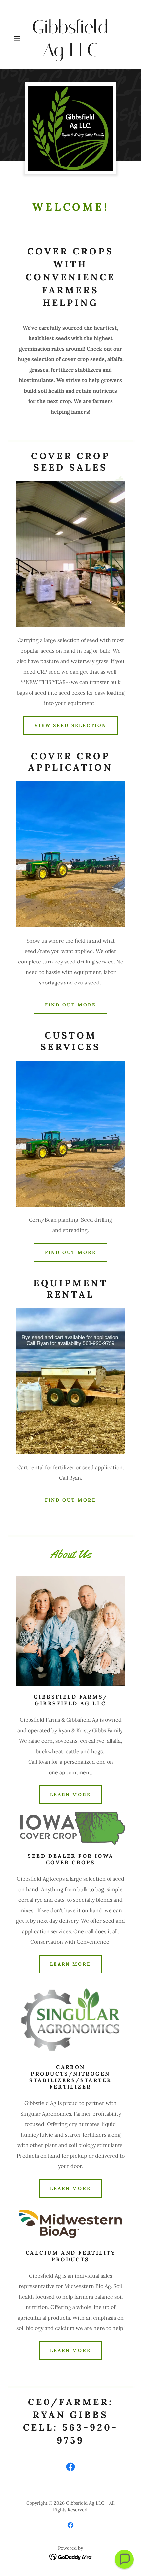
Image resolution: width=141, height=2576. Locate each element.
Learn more (71, 1795)
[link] (70, 39)
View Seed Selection (70, 725)
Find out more (71, 1005)
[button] (20, 39)
